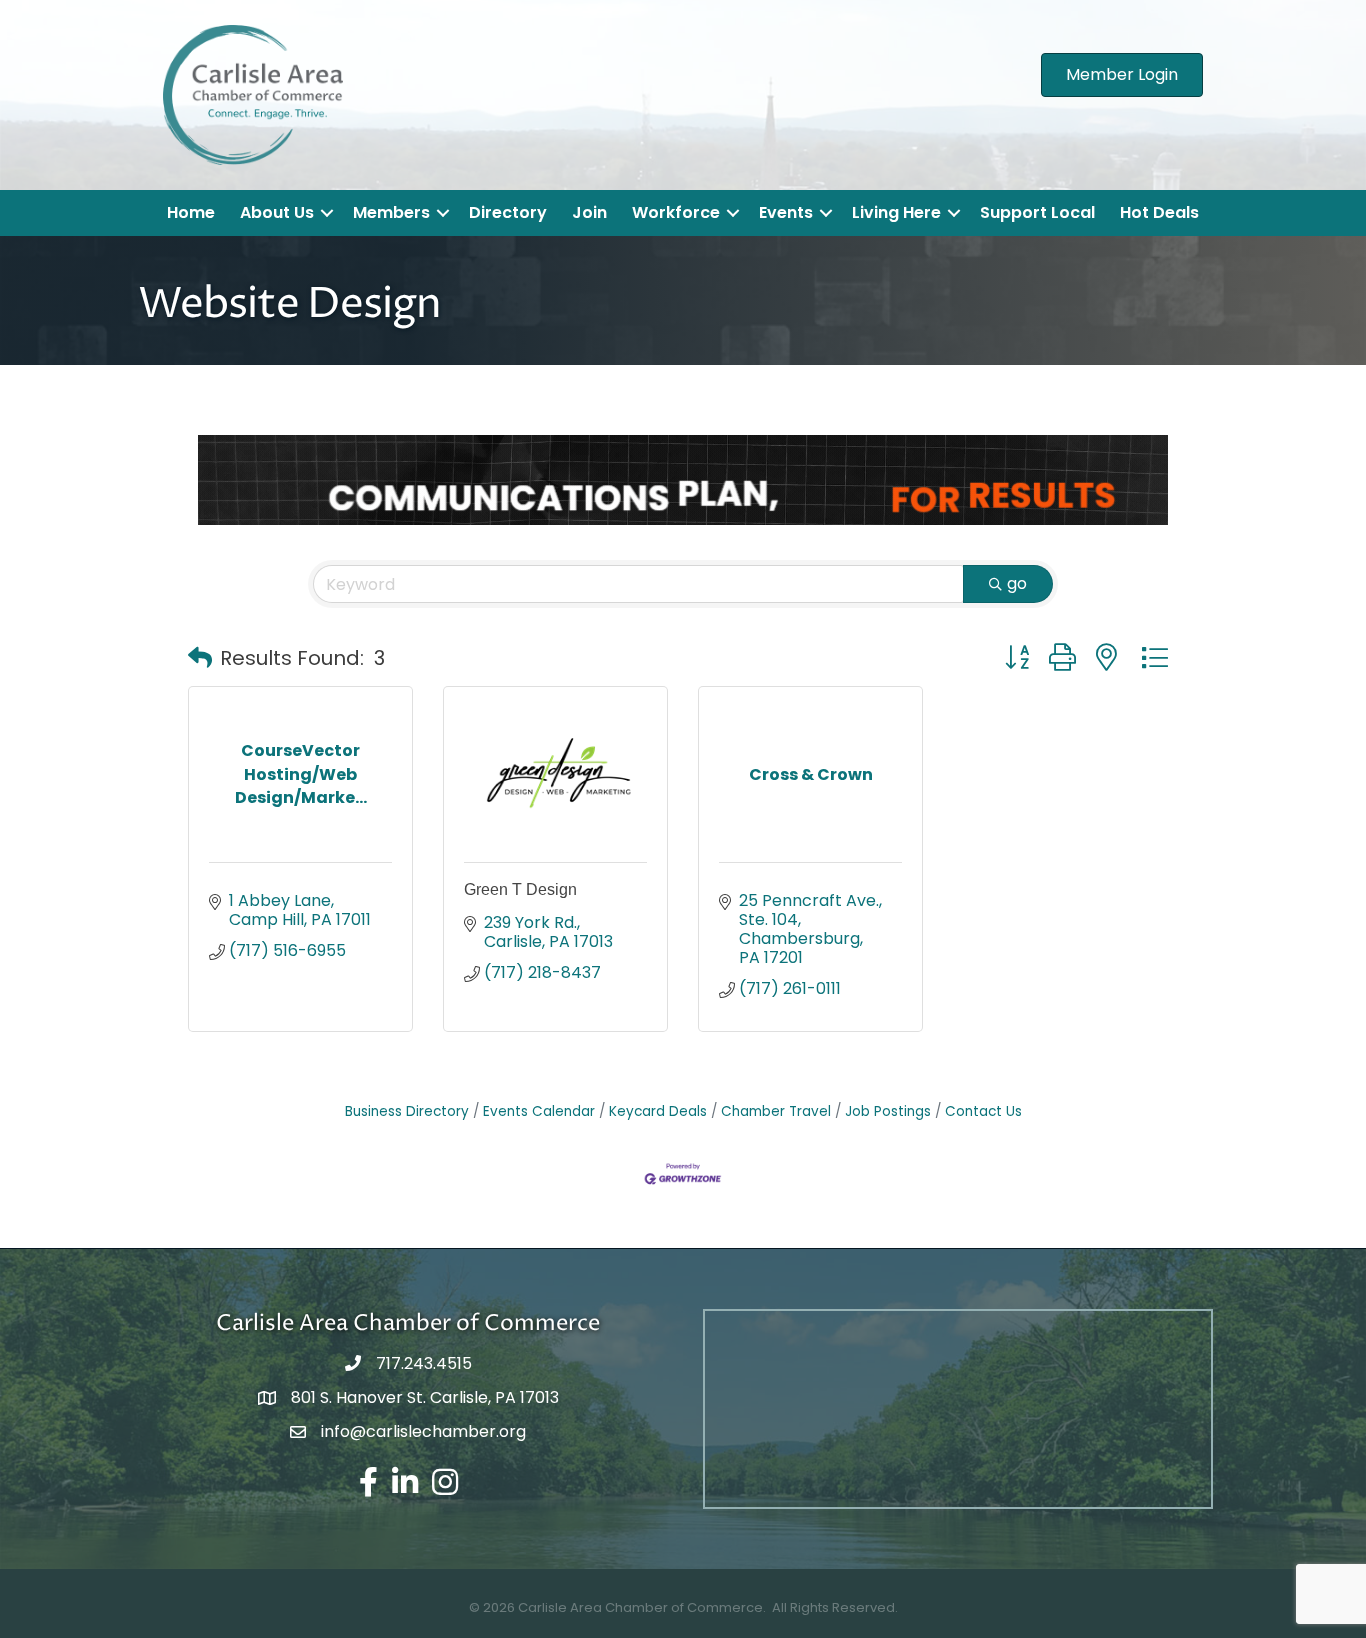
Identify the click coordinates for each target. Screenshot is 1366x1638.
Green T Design (520, 889)
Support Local (1037, 212)
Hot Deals (1159, 212)
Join (589, 212)
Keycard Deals (658, 1111)
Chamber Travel (776, 1111)
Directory (508, 212)
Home (191, 212)
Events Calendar (539, 1111)
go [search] (1017, 583)
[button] (200, 658)
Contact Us (983, 1111)
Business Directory (407, 1111)
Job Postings (888, 1111)
